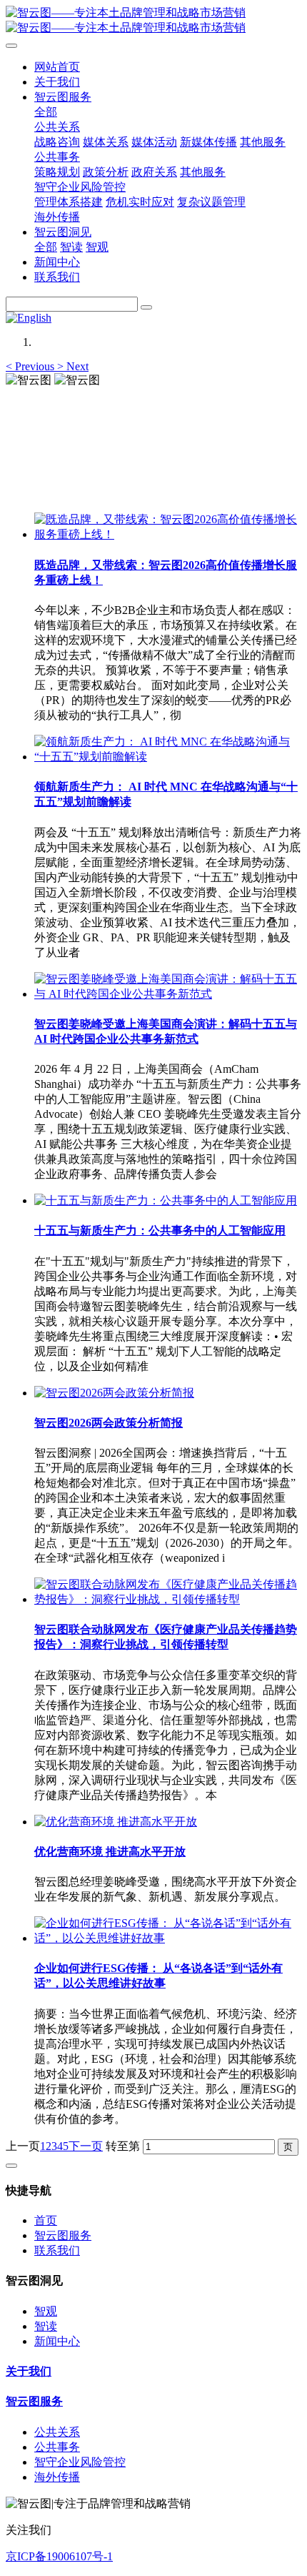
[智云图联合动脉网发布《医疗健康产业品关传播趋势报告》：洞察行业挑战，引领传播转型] (168, 1599)
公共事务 (57, 2447)
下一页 (86, 2146)
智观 (46, 2311)
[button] (31, 366)
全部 (46, 112)
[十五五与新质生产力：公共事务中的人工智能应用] (166, 1200)
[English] (29, 318)
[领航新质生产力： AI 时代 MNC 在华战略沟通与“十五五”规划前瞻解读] (168, 757)
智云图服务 (63, 2235)
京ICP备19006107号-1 (59, 2556)
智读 (46, 2326)
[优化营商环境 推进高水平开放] (116, 1822)
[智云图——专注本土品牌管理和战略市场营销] (153, 21)
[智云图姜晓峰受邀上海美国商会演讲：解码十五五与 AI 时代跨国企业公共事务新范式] (168, 994)
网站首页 (57, 67)
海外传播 (57, 2477)
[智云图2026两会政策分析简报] (114, 1393)
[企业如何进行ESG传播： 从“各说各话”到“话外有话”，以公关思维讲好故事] (168, 1938)
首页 (46, 2220)
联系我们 (57, 2250)
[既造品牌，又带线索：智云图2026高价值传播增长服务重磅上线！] (168, 534)
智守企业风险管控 (80, 2462)
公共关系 (57, 2432)
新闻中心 (57, 2341)
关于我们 (29, 2371)
